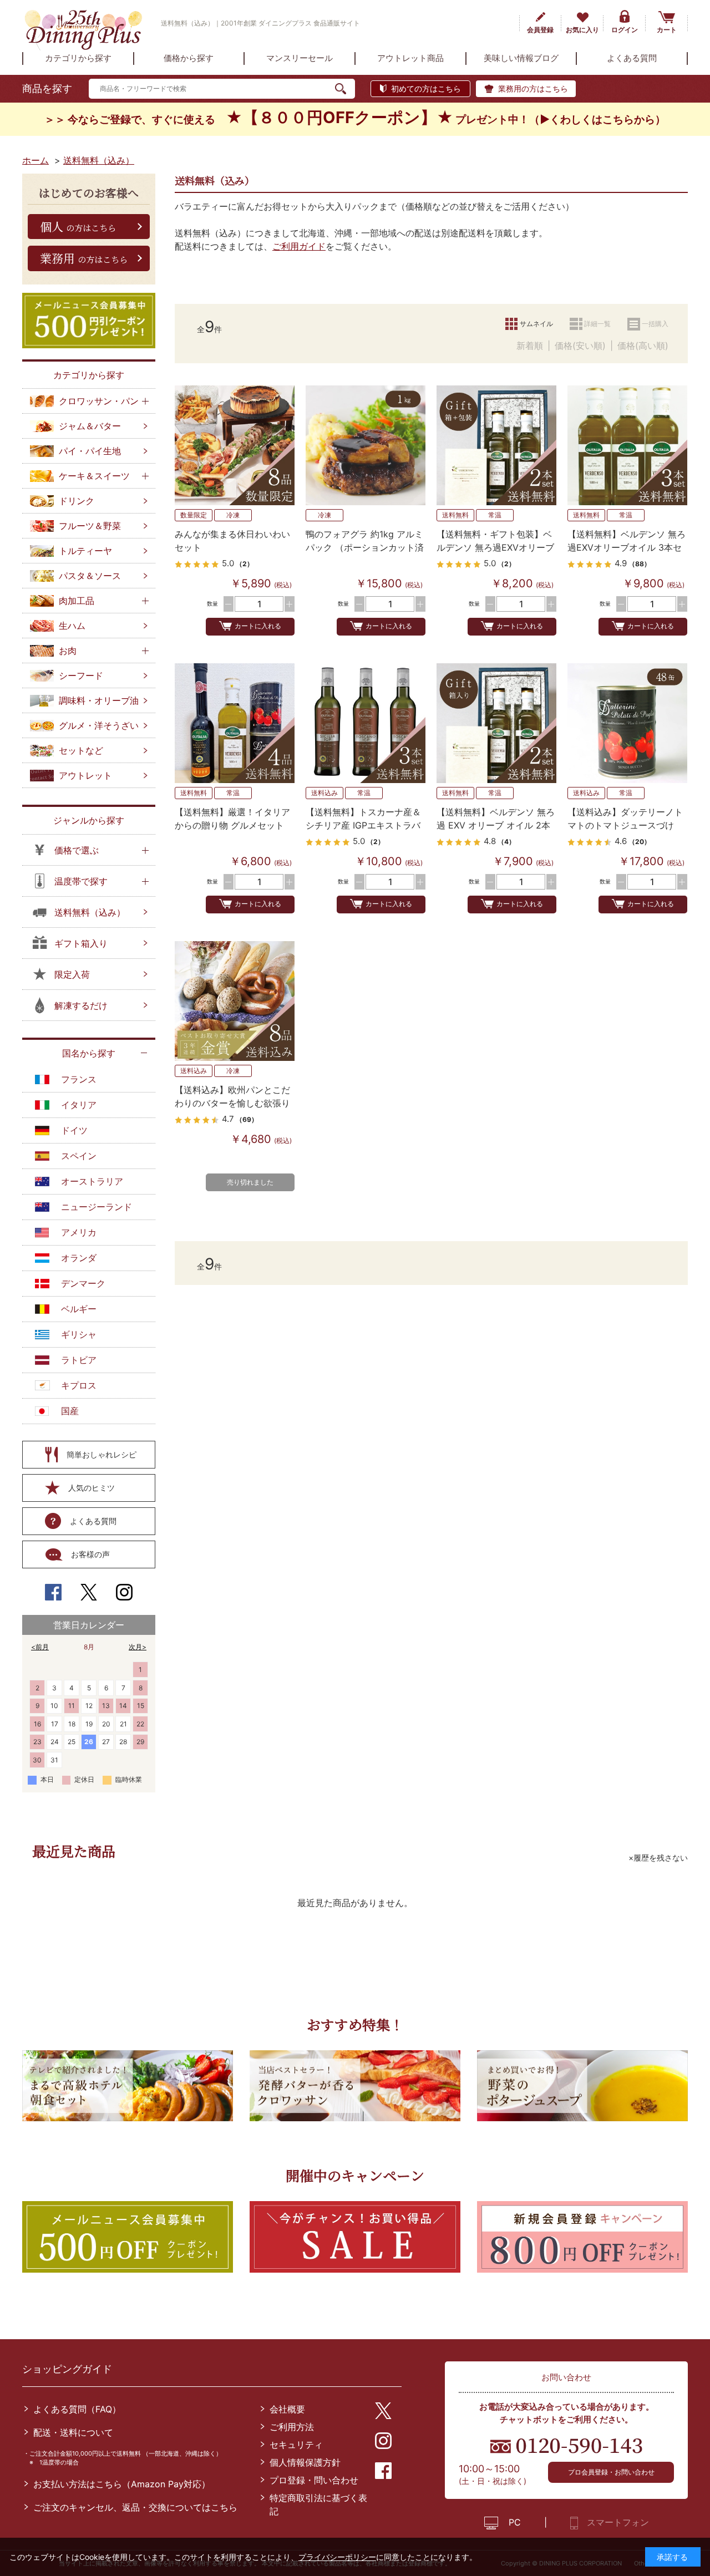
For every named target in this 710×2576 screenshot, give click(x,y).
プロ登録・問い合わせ (314, 2480)
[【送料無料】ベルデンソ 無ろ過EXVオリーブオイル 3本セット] (627, 445)
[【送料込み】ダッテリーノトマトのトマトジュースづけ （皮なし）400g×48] (627, 723)
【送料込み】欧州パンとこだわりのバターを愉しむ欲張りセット (232, 1103)
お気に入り (582, 30)
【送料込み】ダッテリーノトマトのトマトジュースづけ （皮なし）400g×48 (625, 825)
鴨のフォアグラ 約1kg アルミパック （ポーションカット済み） (365, 547)
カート (667, 30)
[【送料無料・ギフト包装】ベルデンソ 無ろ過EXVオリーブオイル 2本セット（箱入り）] (496, 445)
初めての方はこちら (426, 88)
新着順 (530, 346)
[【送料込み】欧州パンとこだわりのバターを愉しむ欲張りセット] (235, 1001)
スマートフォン (618, 2522)
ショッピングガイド (67, 2369)
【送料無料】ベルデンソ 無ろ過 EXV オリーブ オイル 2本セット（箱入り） (496, 825)
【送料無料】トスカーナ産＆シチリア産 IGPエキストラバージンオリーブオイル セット (365, 825)
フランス (79, 1079)
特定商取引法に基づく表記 (318, 2504)
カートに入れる (258, 626)
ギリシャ (79, 1334)
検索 (345, 89)
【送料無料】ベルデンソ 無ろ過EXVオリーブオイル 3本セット (627, 547)
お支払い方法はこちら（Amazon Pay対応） (122, 2484)
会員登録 (540, 30)
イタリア (79, 1105)
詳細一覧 (597, 324)
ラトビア (79, 1360)
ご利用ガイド (299, 246)
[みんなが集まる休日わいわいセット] (235, 445)
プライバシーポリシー (337, 2557)
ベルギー (79, 1309)
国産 (70, 1411)
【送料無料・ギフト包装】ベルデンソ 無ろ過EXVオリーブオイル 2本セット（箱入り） (495, 547)
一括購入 (655, 324)
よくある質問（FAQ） (77, 2409)
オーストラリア (92, 1181)
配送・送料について (73, 2432)
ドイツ (74, 1130)
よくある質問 (93, 1521)
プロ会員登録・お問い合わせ (611, 2472)
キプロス (79, 1385)
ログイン (625, 30)
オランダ (79, 1258)
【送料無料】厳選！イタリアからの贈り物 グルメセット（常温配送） (232, 825)
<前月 (40, 1647)
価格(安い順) (580, 346)
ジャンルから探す (89, 820)
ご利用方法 (292, 2427)
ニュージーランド (97, 1207)
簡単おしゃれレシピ (102, 1454)
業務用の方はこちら (533, 88)
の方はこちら (78, 226)
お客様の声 (90, 1554)
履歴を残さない (661, 1858)
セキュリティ (296, 2445)
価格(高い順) (643, 346)
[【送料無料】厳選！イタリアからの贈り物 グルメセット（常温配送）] (235, 723)
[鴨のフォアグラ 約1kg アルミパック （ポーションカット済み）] (366, 445)
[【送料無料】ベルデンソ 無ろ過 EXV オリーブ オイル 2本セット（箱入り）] (496, 723)
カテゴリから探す (89, 375)
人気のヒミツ (92, 1488)
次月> (138, 1647)
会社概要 (287, 2409)
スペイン (79, 1156)
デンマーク (83, 1283)
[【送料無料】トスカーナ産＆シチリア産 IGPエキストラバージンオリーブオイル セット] (366, 723)
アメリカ (79, 1232)
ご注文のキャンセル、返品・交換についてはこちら (135, 2507)
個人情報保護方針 (305, 2462)
